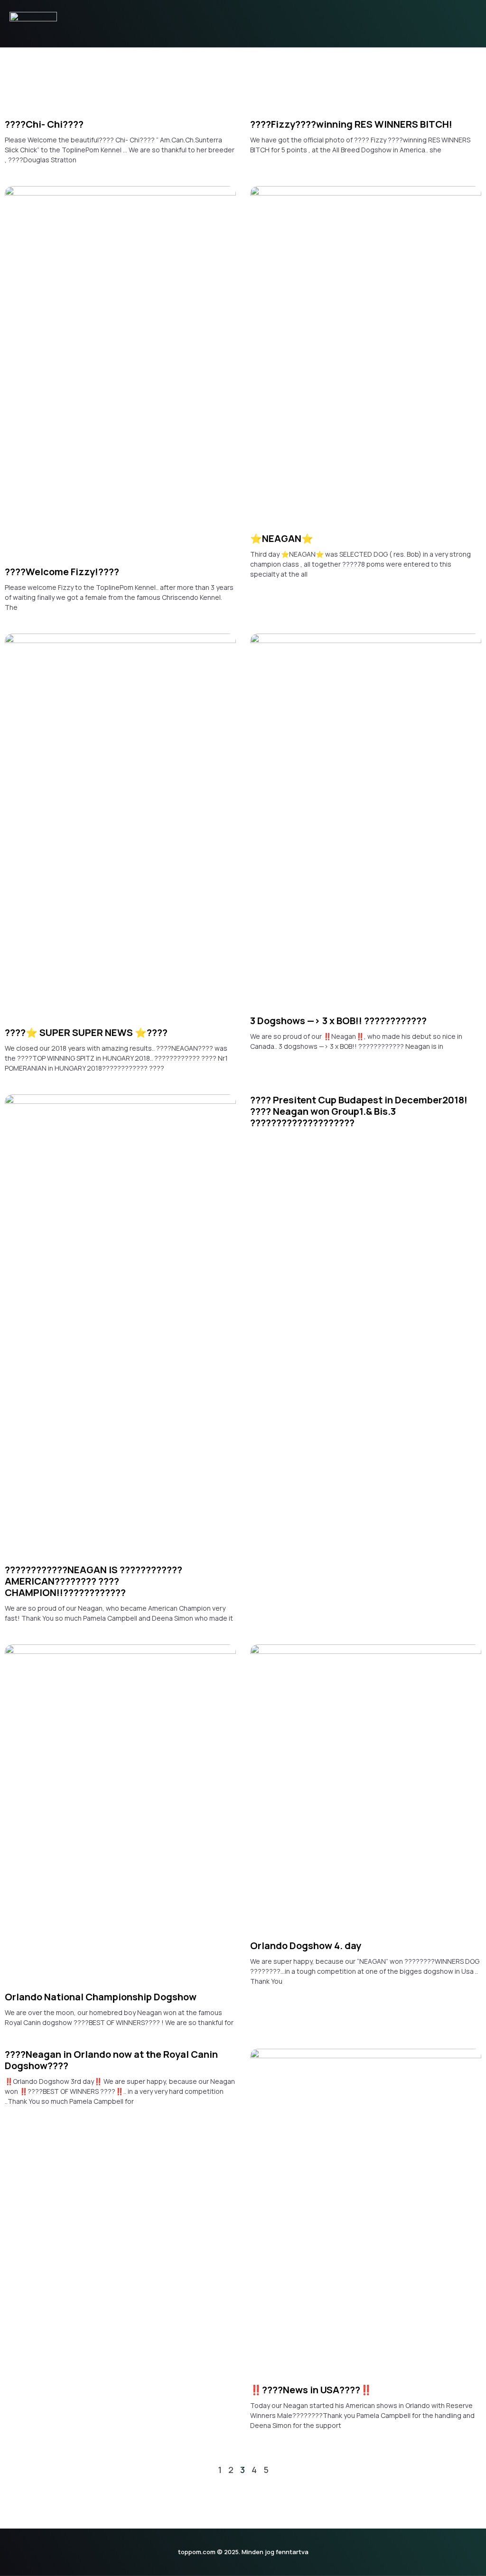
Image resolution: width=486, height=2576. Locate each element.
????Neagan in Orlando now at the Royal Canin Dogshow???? (111, 2060)
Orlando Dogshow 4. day (306, 1946)
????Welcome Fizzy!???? (62, 572)
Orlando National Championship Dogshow (101, 1997)
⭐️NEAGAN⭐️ (282, 538)
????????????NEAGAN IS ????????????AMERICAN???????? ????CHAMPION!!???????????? (93, 1581)
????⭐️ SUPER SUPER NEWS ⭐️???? (86, 1032)
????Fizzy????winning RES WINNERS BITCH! (351, 124)
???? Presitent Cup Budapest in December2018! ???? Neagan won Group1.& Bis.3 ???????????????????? (359, 1111)
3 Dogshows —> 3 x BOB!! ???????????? (338, 1021)
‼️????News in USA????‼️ (311, 2390)
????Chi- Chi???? (44, 124)
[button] (472, 24)
